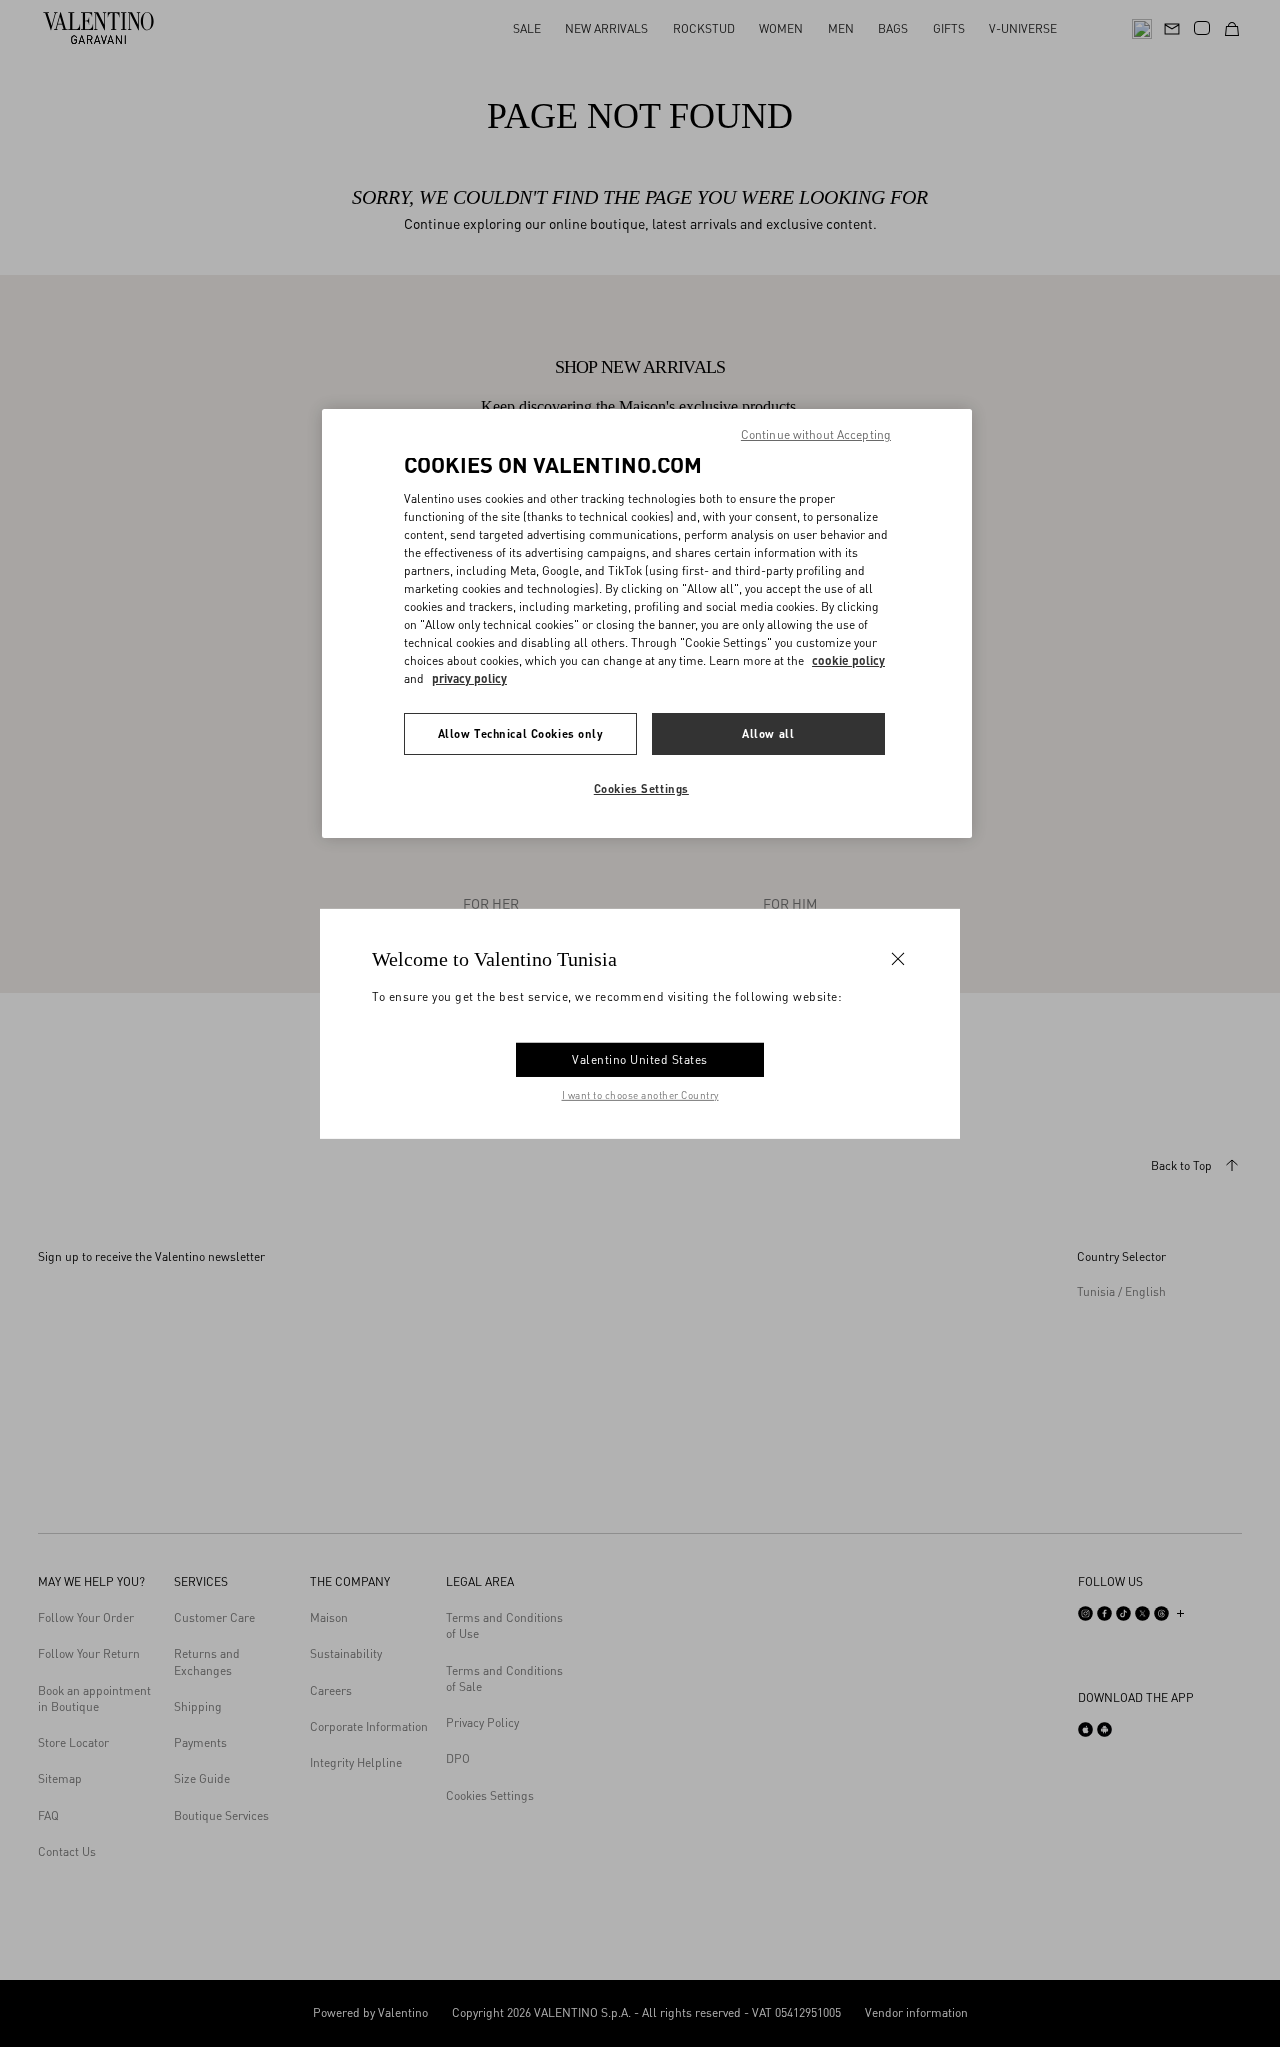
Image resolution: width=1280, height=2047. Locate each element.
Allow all (768, 733)
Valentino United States (640, 1059)
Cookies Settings (641, 788)
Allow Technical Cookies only (521, 733)
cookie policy (848, 660)
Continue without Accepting (816, 434)
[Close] (898, 958)
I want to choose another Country (640, 1095)
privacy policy (469, 678)
